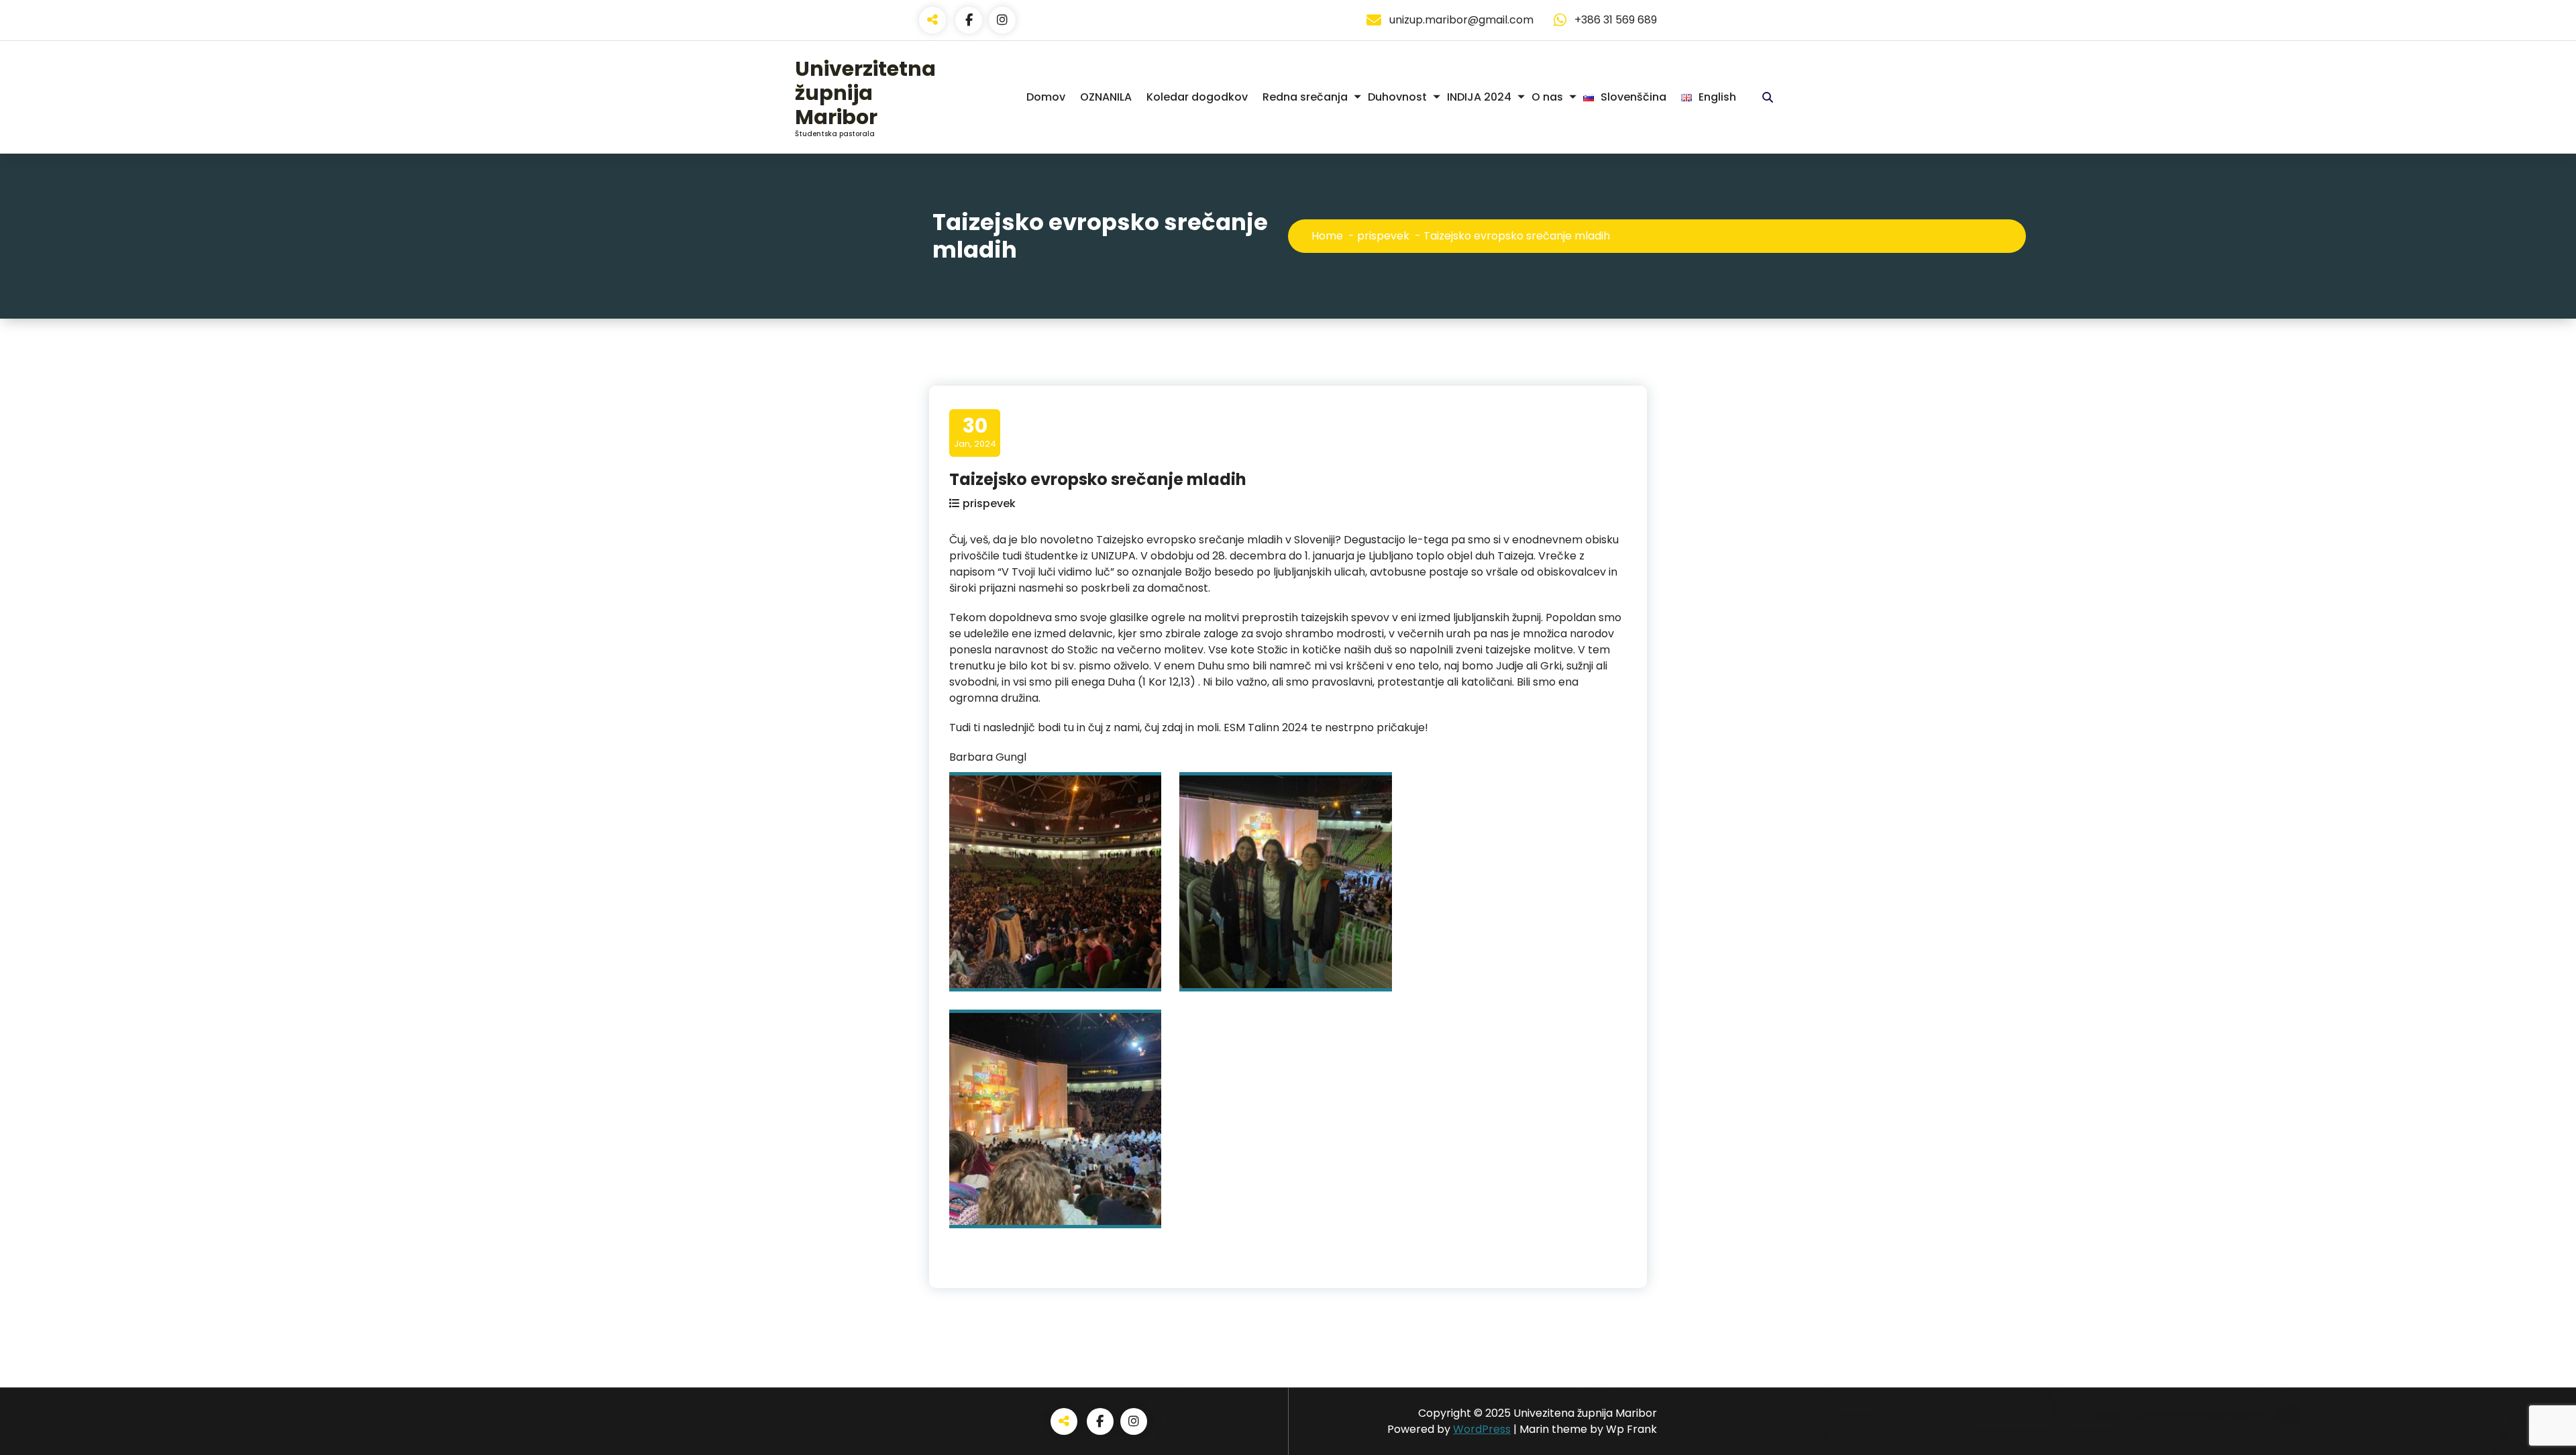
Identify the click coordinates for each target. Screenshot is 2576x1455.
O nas (1547, 97)
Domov (1046, 97)
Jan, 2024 (975, 432)
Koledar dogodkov (1197, 97)
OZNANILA (1106, 97)
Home (1327, 236)
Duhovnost (1397, 97)
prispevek (1383, 236)
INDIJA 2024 (1479, 97)
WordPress (1482, 1429)
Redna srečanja (1305, 97)
